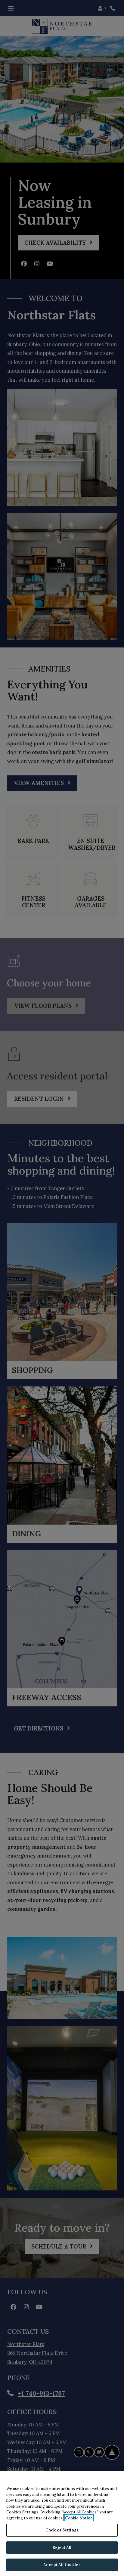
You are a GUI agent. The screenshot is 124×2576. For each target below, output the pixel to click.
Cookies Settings (62, 2530)
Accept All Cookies (62, 2565)
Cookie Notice (79, 2518)
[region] (62, 2524)
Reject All (62, 2548)
